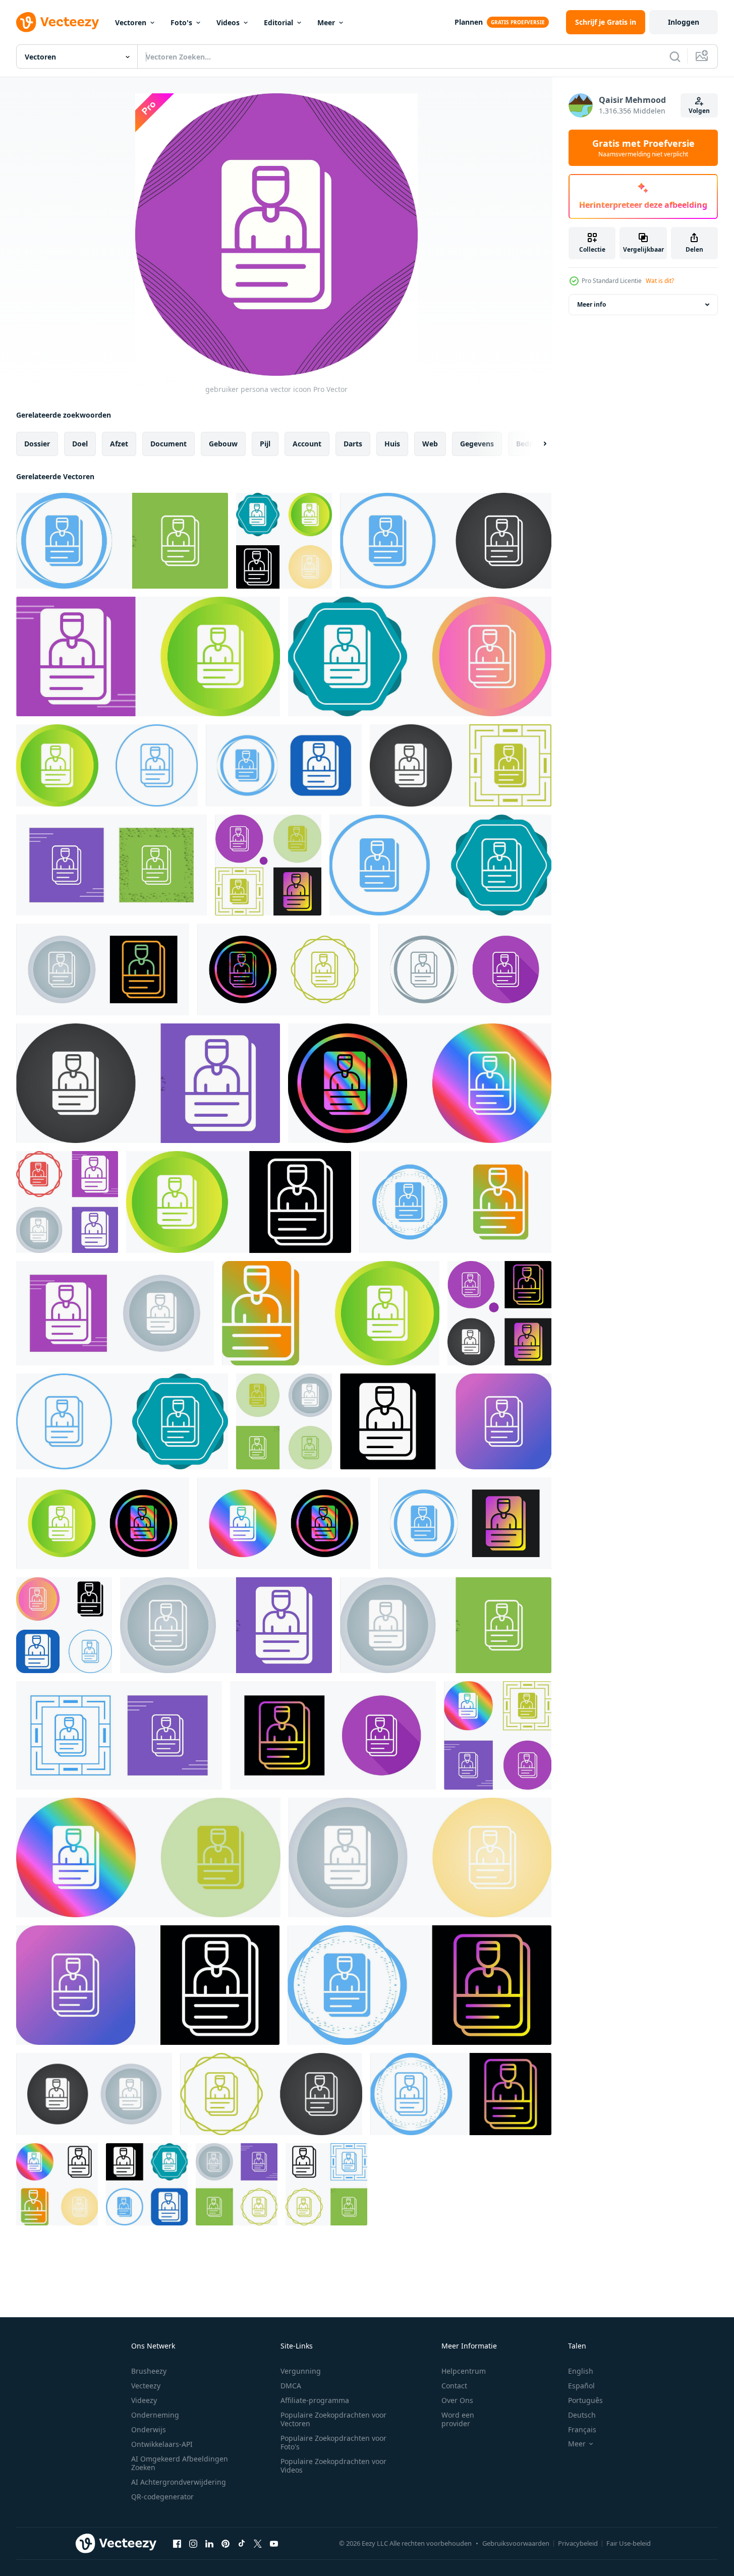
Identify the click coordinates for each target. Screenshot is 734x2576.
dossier (37, 444)
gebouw (223, 444)
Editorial (278, 22)
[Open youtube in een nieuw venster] (274, 2543)
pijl (265, 444)
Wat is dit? (660, 281)
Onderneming (155, 2415)
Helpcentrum (464, 2371)
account (307, 444)
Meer (326, 22)
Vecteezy (146, 2386)
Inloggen (684, 22)
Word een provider (458, 2419)
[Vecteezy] (58, 22)
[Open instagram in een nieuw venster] (193, 2543)
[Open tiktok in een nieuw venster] (242, 2543)
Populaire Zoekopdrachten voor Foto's (333, 2442)
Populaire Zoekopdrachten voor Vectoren (333, 2419)
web (430, 444)
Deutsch (582, 2415)
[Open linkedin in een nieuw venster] (209, 2543)
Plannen (469, 22)
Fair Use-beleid (629, 2543)
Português (585, 2400)
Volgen (699, 111)
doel (80, 444)
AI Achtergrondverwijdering (179, 2482)
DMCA (291, 2386)
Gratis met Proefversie (643, 148)
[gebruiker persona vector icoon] (122, 541)
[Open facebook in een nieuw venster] (177, 2543)
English (581, 2371)
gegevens (477, 444)
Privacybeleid (578, 2543)
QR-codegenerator (162, 2497)
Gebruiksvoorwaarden (516, 2543)
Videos (228, 22)
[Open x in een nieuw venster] (258, 2543)
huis (392, 444)
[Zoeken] (675, 56)
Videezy (144, 2400)
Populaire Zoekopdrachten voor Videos (333, 2466)
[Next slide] (536, 444)
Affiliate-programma (315, 2400)
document (168, 444)
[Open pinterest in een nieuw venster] (225, 2543)
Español (581, 2386)
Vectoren (131, 22)
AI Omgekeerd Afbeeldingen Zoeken (180, 2463)
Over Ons (457, 2400)
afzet (119, 444)
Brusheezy (149, 2371)
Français (582, 2429)
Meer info (591, 304)
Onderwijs (149, 2429)
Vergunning (301, 2371)
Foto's (181, 22)
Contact (454, 2386)
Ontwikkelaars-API (162, 2444)
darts (353, 444)
